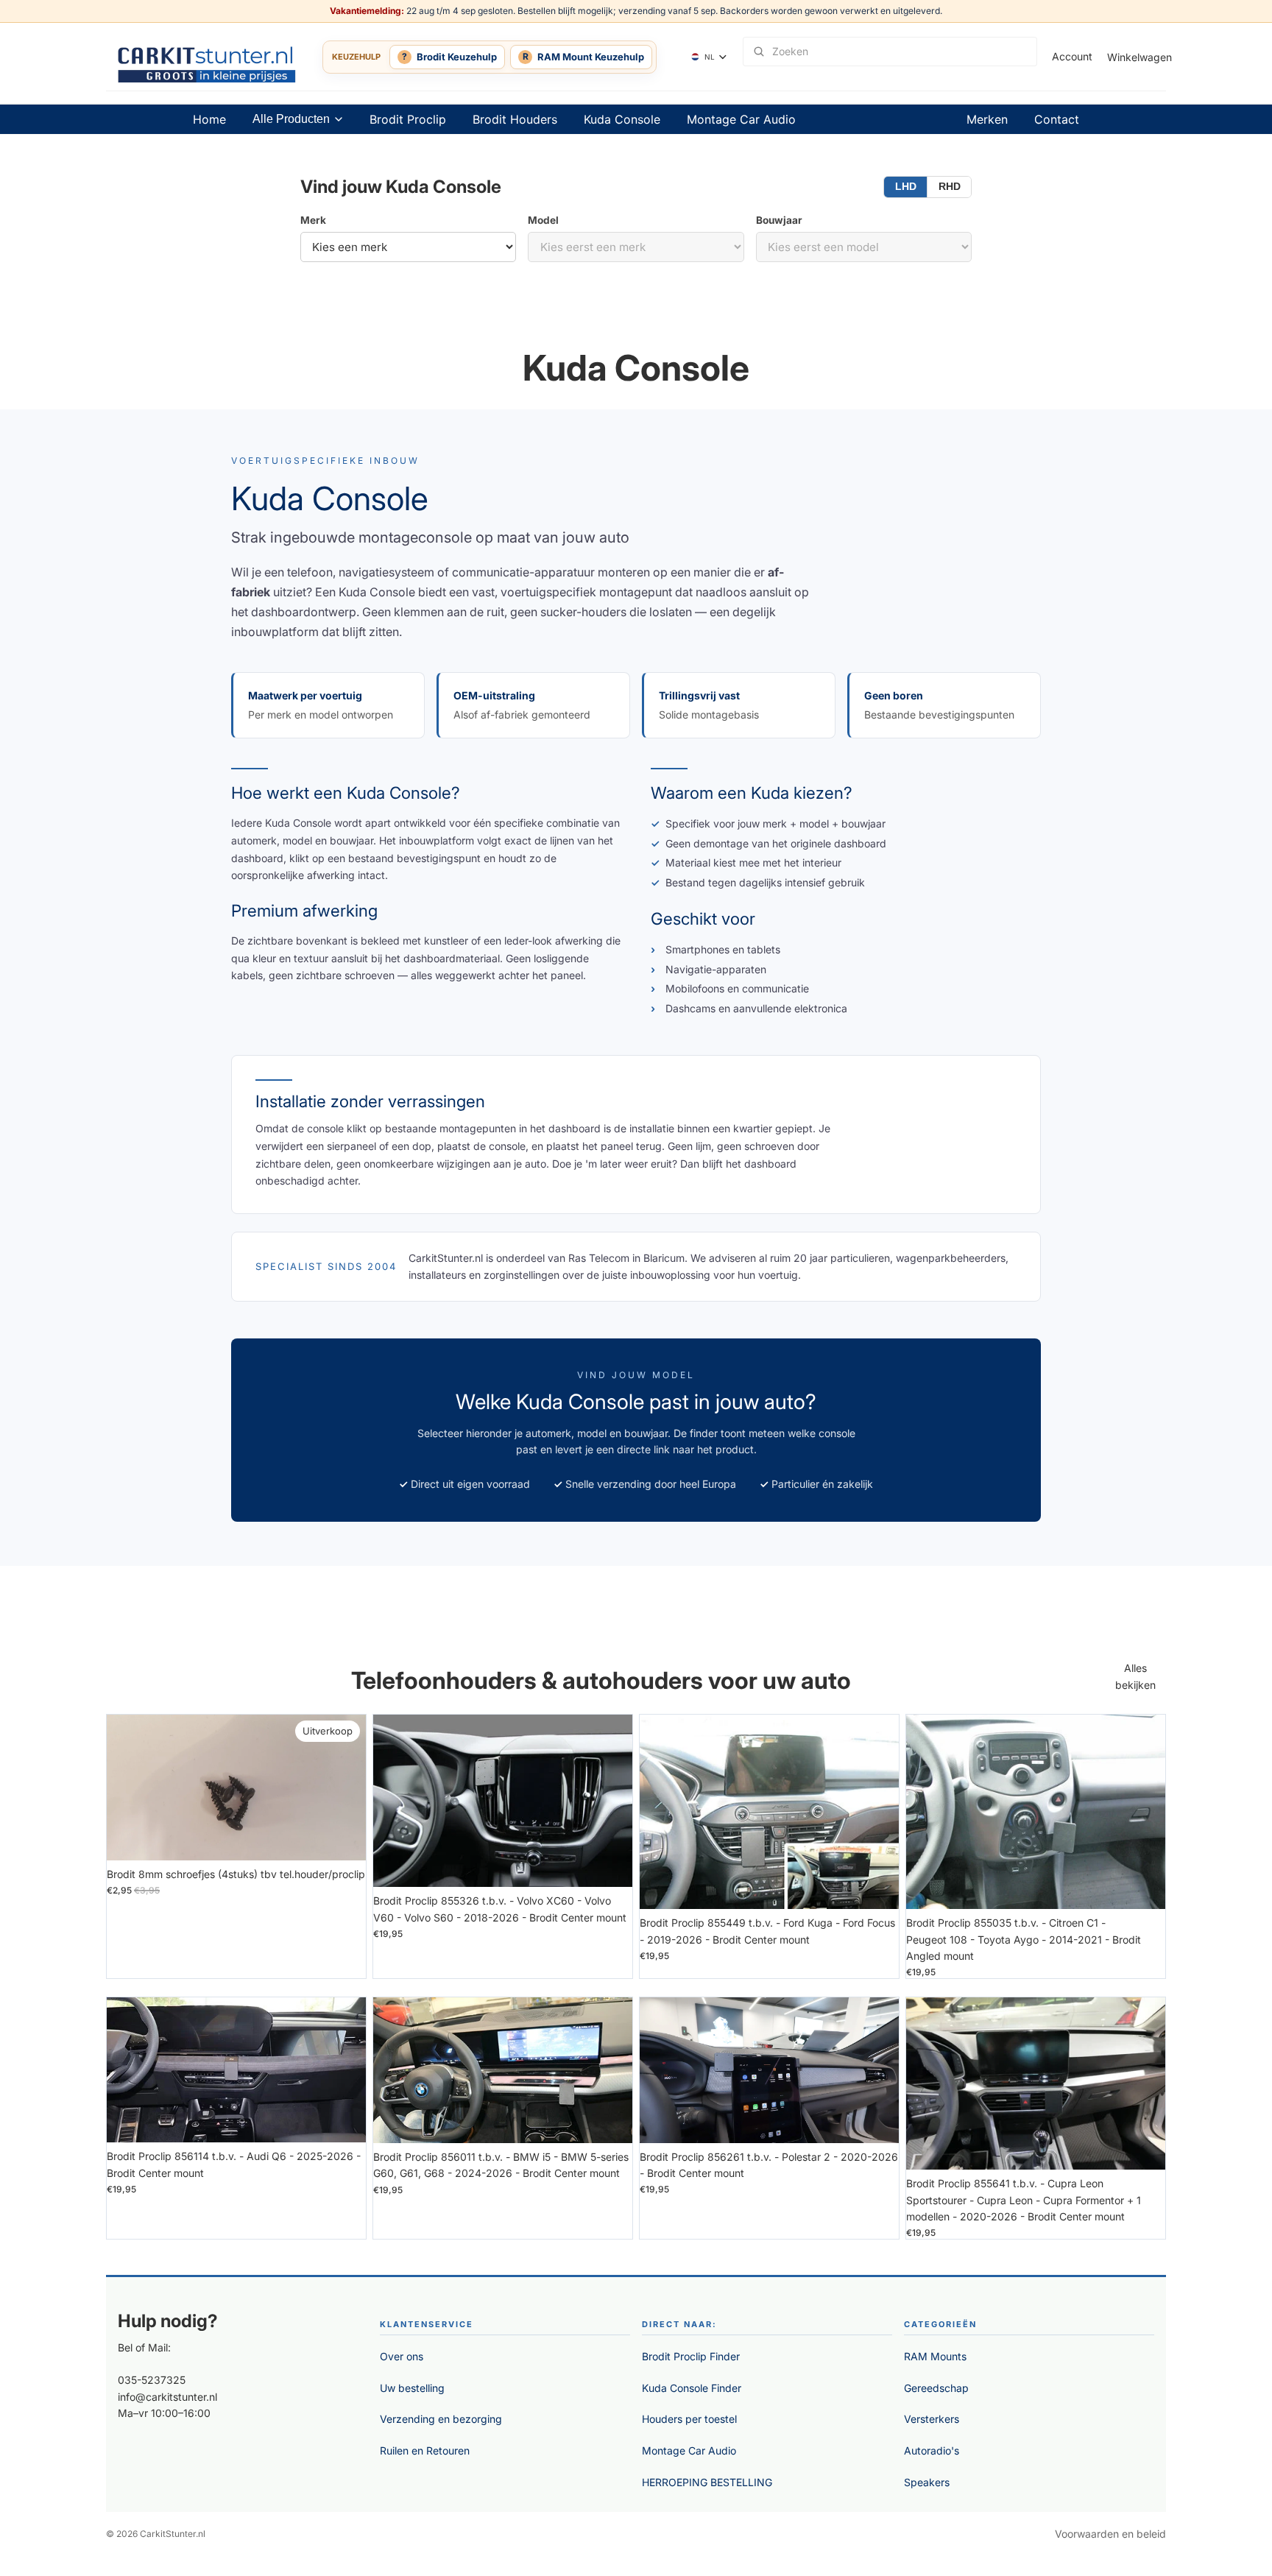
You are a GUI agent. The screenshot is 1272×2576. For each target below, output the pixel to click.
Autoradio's (932, 2450)
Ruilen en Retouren (425, 2450)
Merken (987, 119)
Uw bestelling (412, 2388)
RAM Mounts (935, 2356)
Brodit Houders (515, 119)
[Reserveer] (609, 1865)
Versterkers (932, 2419)
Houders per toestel (689, 2419)
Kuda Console (622, 119)
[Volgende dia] (610, 1801)
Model (543, 220)
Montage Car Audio (741, 119)
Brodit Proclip (408, 119)
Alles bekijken (1135, 1676)
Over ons (402, 2356)
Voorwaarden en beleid (1110, 2534)
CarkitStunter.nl (173, 2534)
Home (209, 119)
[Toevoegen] (343, 1838)
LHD (906, 187)
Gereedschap (936, 2388)
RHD (950, 187)
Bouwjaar (779, 220)
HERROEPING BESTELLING (707, 2482)
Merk (313, 220)
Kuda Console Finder (692, 2388)
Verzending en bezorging (441, 2419)
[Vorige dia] (395, 1801)
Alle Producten (291, 119)
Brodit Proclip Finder (691, 2356)
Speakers (927, 2482)
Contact (1057, 119)
